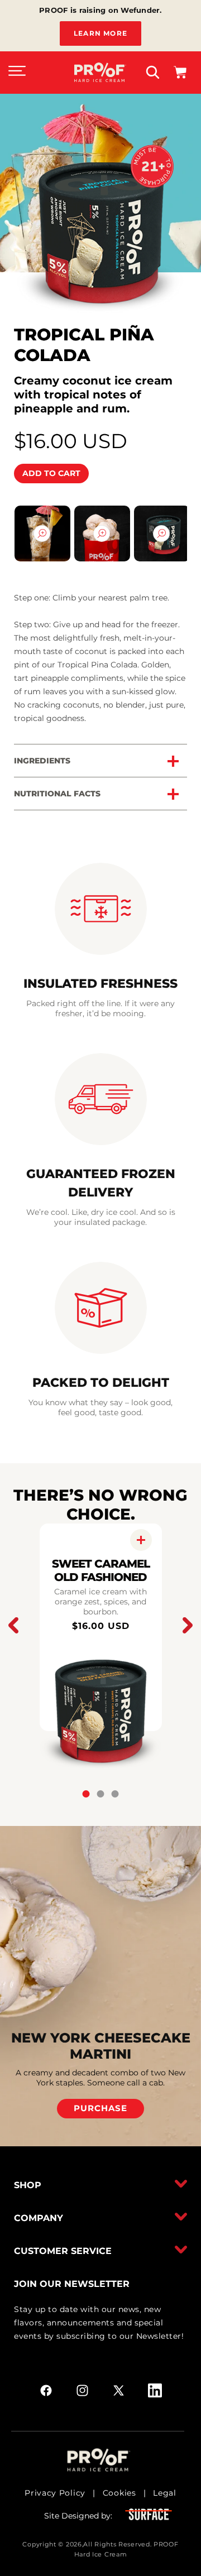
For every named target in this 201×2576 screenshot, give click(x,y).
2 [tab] (101, 1794)
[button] (17, 73)
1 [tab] (86, 1794)
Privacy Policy (55, 2493)
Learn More (100, 33)
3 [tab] (115, 1794)
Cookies (119, 2493)
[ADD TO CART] (141, 1540)
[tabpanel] (101, 1627)
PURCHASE (100, 2108)
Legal (165, 2493)
